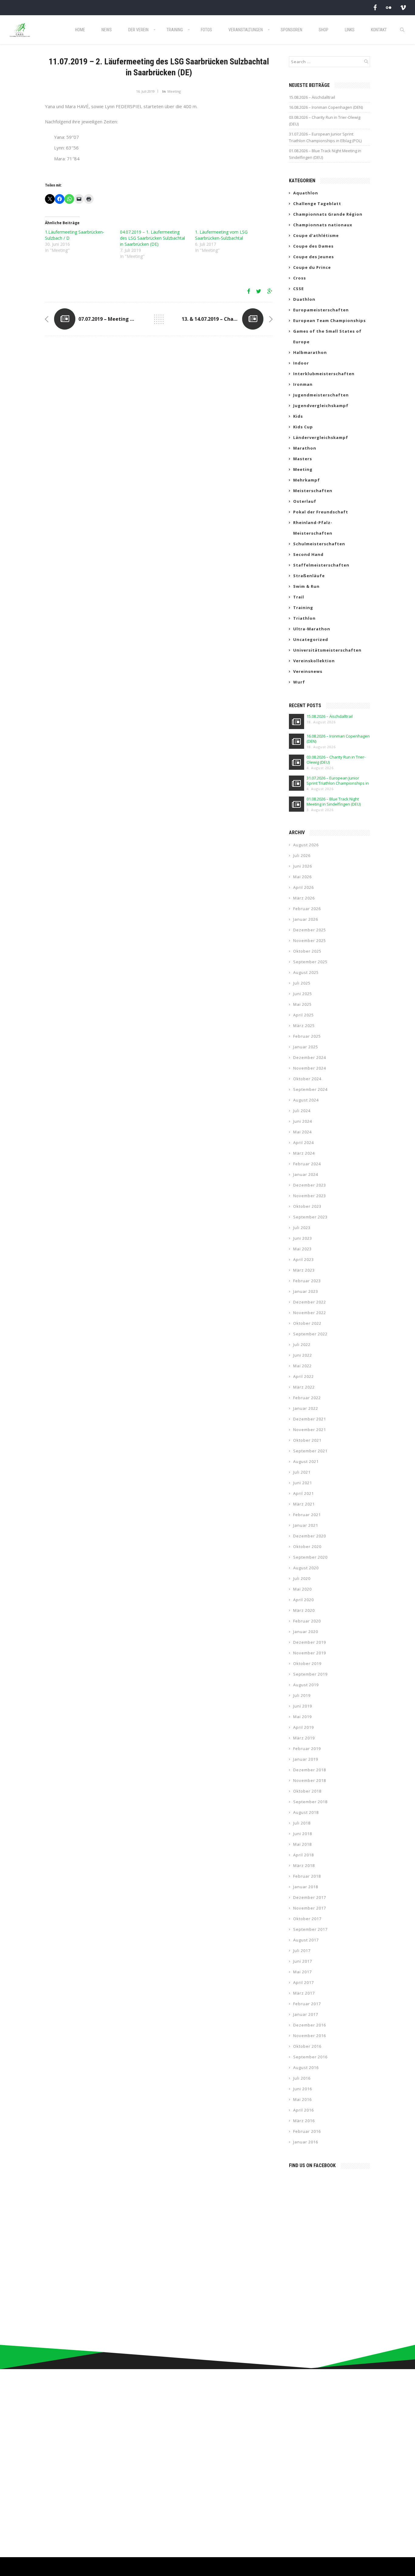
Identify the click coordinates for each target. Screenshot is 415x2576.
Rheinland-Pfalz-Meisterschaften (313, 528)
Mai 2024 (302, 1132)
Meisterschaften (313, 491)
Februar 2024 (307, 1164)
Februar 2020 (307, 1621)
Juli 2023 (302, 1228)
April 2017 (304, 1982)
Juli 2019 (302, 1695)
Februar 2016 (307, 2131)
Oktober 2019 (307, 1663)
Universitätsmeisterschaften (327, 650)
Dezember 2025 (310, 930)
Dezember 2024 (310, 1057)
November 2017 (310, 1908)
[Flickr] (389, 7)
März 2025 (304, 1026)
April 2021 (304, 1493)
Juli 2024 (302, 1111)
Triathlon (304, 618)
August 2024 (306, 1100)
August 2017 (306, 1940)
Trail (299, 597)
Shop (324, 30)
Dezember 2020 (310, 1536)
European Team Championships (329, 320)
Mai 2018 (302, 1844)
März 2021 (304, 1504)
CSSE (298, 289)
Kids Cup (303, 427)
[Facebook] (375, 7)
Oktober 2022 (307, 1323)
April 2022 (304, 1376)
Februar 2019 (307, 1749)
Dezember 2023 (310, 1185)
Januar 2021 (306, 1525)
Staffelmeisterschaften (321, 565)
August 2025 (306, 972)
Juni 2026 (303, 866)
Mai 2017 (302, 1972)
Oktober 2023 (307, 1206)
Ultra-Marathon (312, 629)
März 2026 (304, 898)
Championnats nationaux (323, 225)
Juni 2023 (303, 1238)
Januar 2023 (306, 1291)
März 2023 (304, 1270)
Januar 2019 (306, 1759)
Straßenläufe (309, 576)
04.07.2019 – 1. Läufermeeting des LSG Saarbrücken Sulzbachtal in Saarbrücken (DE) (153, 238)
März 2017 (304, 1993)
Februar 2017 (307, 2004)
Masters (303, 459)
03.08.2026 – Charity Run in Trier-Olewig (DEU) (325, 121)
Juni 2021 (303, 1483)
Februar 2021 (307, 1515)
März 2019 (304, 1738)
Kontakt (379, 30)
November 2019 (310, 1653)
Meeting (174, 91)
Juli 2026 (302, 855)
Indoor (301, 363)
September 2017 (310, 1929)
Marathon (305, 448)
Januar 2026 (306, 919)
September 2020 (310, 1557)
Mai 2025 (302, 1004)
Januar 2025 (306, 1047)
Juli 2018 (302, 1823)
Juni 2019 (303, 1706)
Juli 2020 (302, 1578)
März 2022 (304, 1387)
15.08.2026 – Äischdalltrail (312, 97)
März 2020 (304, 1610)
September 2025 (310, 962)
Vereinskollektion (314, 661)
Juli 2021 (302, 1472)
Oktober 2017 (307, 1919)
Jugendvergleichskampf (321, 406)
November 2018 (310, 1780)
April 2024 (304, 1142)
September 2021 (310, 1451)
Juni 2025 (303, 994)
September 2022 (310, 1334)
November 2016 (310, 2036)
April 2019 (304, 1727)
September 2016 (310, 2057)
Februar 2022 (307, 1398)
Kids (298, 416)
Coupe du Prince (312, 267)
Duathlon (304, 299)
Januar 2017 (306, 2014)
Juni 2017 (303, 1961)
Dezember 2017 (310, 1897)
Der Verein (138, 30)
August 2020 (306, 1568)
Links (350, 30)
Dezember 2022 (310, 1302)
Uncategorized (311, 639)
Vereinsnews (308, 671)
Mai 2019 (302, 1717)
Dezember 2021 (310, 1419)
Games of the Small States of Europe (327, 336)
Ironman (303, 384)
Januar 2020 (306, 1632)
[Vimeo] (403, 7)
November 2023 (310, 1196)
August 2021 (306, 1461)
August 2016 (306, 2067)
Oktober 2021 (307, 1440)
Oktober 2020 (307, 1547)
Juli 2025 (302, 983)
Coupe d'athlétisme (316, 235)
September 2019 (310, 1674)
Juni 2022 (303, 1355)
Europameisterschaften (321, 310)
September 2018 (310, 1802)
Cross (300, 278)
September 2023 (310, 1217)
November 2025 (310, 940)
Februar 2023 (307, 1281)
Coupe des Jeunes (314, 257)
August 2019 (306, 1685)
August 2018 (306, 1812)
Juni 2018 (303, 1834)
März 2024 (304, 1153)
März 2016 (304, 2121)
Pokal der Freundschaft (321, 512)
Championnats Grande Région (328, 214)
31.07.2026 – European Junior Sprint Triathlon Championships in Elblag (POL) (325, 137)
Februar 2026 (307, 909)
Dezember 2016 (310, 2025)
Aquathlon (306, 193)
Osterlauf (305, 501)
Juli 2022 (302, 1345)
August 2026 (306, 845)
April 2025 (304, 1015)
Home (80, 30)
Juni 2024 (303, 1121)
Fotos (206, 30)
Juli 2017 (302, 1951)
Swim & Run (306, 586)
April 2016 (304, 2110)
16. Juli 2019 (145, 91)
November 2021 (310, 1430)
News (107, 30)
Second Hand (308, 554)
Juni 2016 (303, 2089)
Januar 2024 (306, 1174)
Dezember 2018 (310, 1770)
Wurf (299, 682)
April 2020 (304, 1600)
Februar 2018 (307, 1876)
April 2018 (304, 1855)
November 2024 (310, 1068)
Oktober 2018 (307, 1791)
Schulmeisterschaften (319, 544)
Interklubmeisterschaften (324, 374)
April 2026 (304, 887)
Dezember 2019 (310, 1642)
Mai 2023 (302, 1249)
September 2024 (310, 1089)
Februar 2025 (307, 1036)
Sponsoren (292, 30)
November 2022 (310, 1313)
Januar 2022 (306, 1408)
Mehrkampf (307, 480)
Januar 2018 (306, 1887)
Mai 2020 (302, 1589)
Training (175, 30)
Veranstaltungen (246, 30)
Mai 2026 (302, 877)
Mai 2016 (302, 2099)
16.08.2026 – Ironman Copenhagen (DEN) (326, 107)
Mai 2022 (302, 1366)
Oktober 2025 (307, 951)
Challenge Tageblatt (317, 204)
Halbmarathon (310, 352)
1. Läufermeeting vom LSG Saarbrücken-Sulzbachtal (221, 235)
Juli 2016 (302, 2078)
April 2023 (304, 1259)
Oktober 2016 (307, 2046)
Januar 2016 (306, 2142)
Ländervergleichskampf (321, 437)
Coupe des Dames (313, 246)
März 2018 (304, 1865)
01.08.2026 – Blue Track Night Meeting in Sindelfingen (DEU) (325, 154)
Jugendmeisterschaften (321, 395)
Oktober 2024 (307, 1079)
